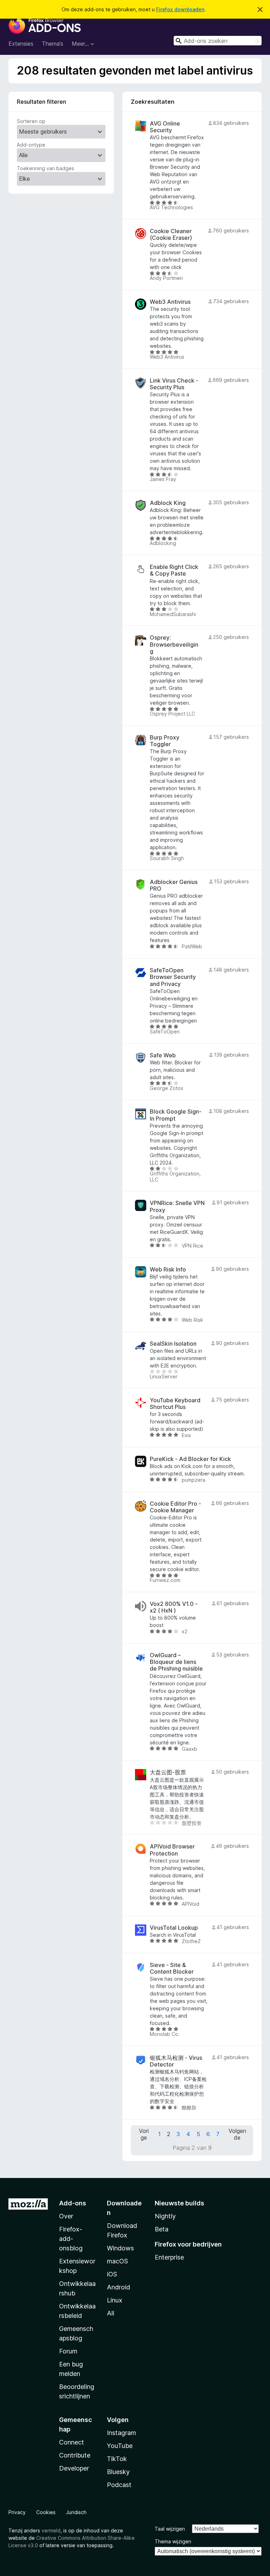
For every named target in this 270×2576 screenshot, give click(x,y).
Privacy (17, 2512)
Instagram (121, 2433)
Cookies (46, 2512)
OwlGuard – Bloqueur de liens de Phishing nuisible (176, 1662)
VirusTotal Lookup (174, 1928)
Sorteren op (31, 121)
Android (118, 2287)
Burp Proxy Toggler (165, 741)
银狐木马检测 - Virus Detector (176, 2061)
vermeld (51, 2530)
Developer (74, 2468)
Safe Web (163, 1055)
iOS (112, 2274)
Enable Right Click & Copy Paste (174, 570)
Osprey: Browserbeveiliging (174, 644)
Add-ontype (31, 145)
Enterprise (169, 2257)
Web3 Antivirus (170, 302)
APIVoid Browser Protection (172, 1850)
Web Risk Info (168, 1270)
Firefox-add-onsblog (71, 2239)
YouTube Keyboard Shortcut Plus (175, 1404)
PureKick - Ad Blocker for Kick (190, 1459)
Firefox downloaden (180, 9)
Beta (162, 2229)
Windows (120, 2248)
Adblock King (168, 503)
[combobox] (218, 41)
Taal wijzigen (170, 2529)
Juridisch (76, 2512)
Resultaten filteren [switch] (41, 102)
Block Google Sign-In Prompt (176, 1115)
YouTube (120, 2446)
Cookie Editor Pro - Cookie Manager (175, 1507)
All (111, 2313)
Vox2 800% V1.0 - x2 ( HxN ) (174, 1607)
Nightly (165, 2216)
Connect (72, 2442)
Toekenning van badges (46, 168)
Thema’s (53, 44)
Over (66, 2216)
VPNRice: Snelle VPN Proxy (177, 1206)
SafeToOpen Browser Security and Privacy (173, 977)
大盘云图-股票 (168, 1772)
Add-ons (73, 2203)
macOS (117, 2261)
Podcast (119, 2485)
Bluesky (118, 2472)
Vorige (144, 2134)
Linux (115, 2300)
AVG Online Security (165, 127)
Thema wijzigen (173, 2541)
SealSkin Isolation (173, 1344)
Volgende (237, 2134)
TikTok (117, 2459)
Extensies (21, 44)
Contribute (75, 2455)
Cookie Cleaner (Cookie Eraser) (171, 235)
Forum (68, 2351)
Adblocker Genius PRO (174, 885)
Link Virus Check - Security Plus (174, 384)
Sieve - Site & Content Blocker (172, 1968)
